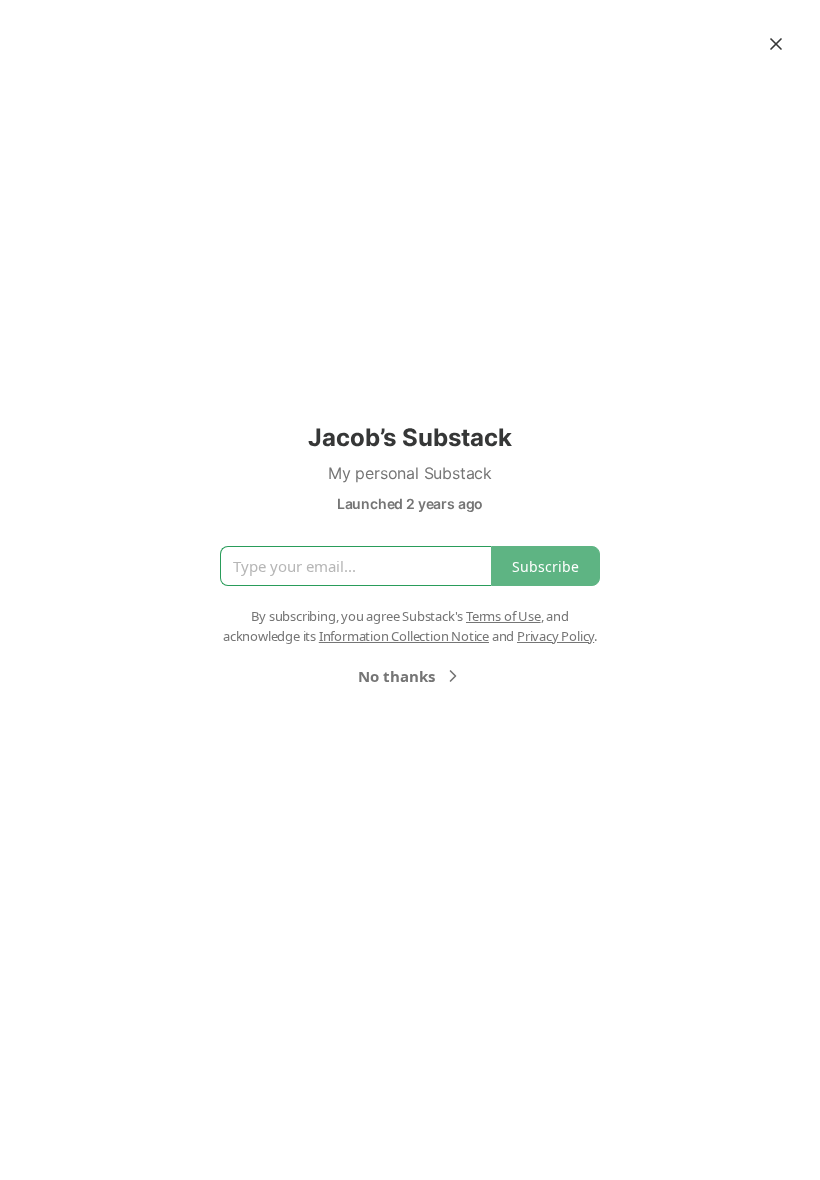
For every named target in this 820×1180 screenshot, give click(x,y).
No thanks (396, 676)
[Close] (776, 44)
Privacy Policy (555, 636)
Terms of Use (503, 616)
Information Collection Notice (404, 636)
